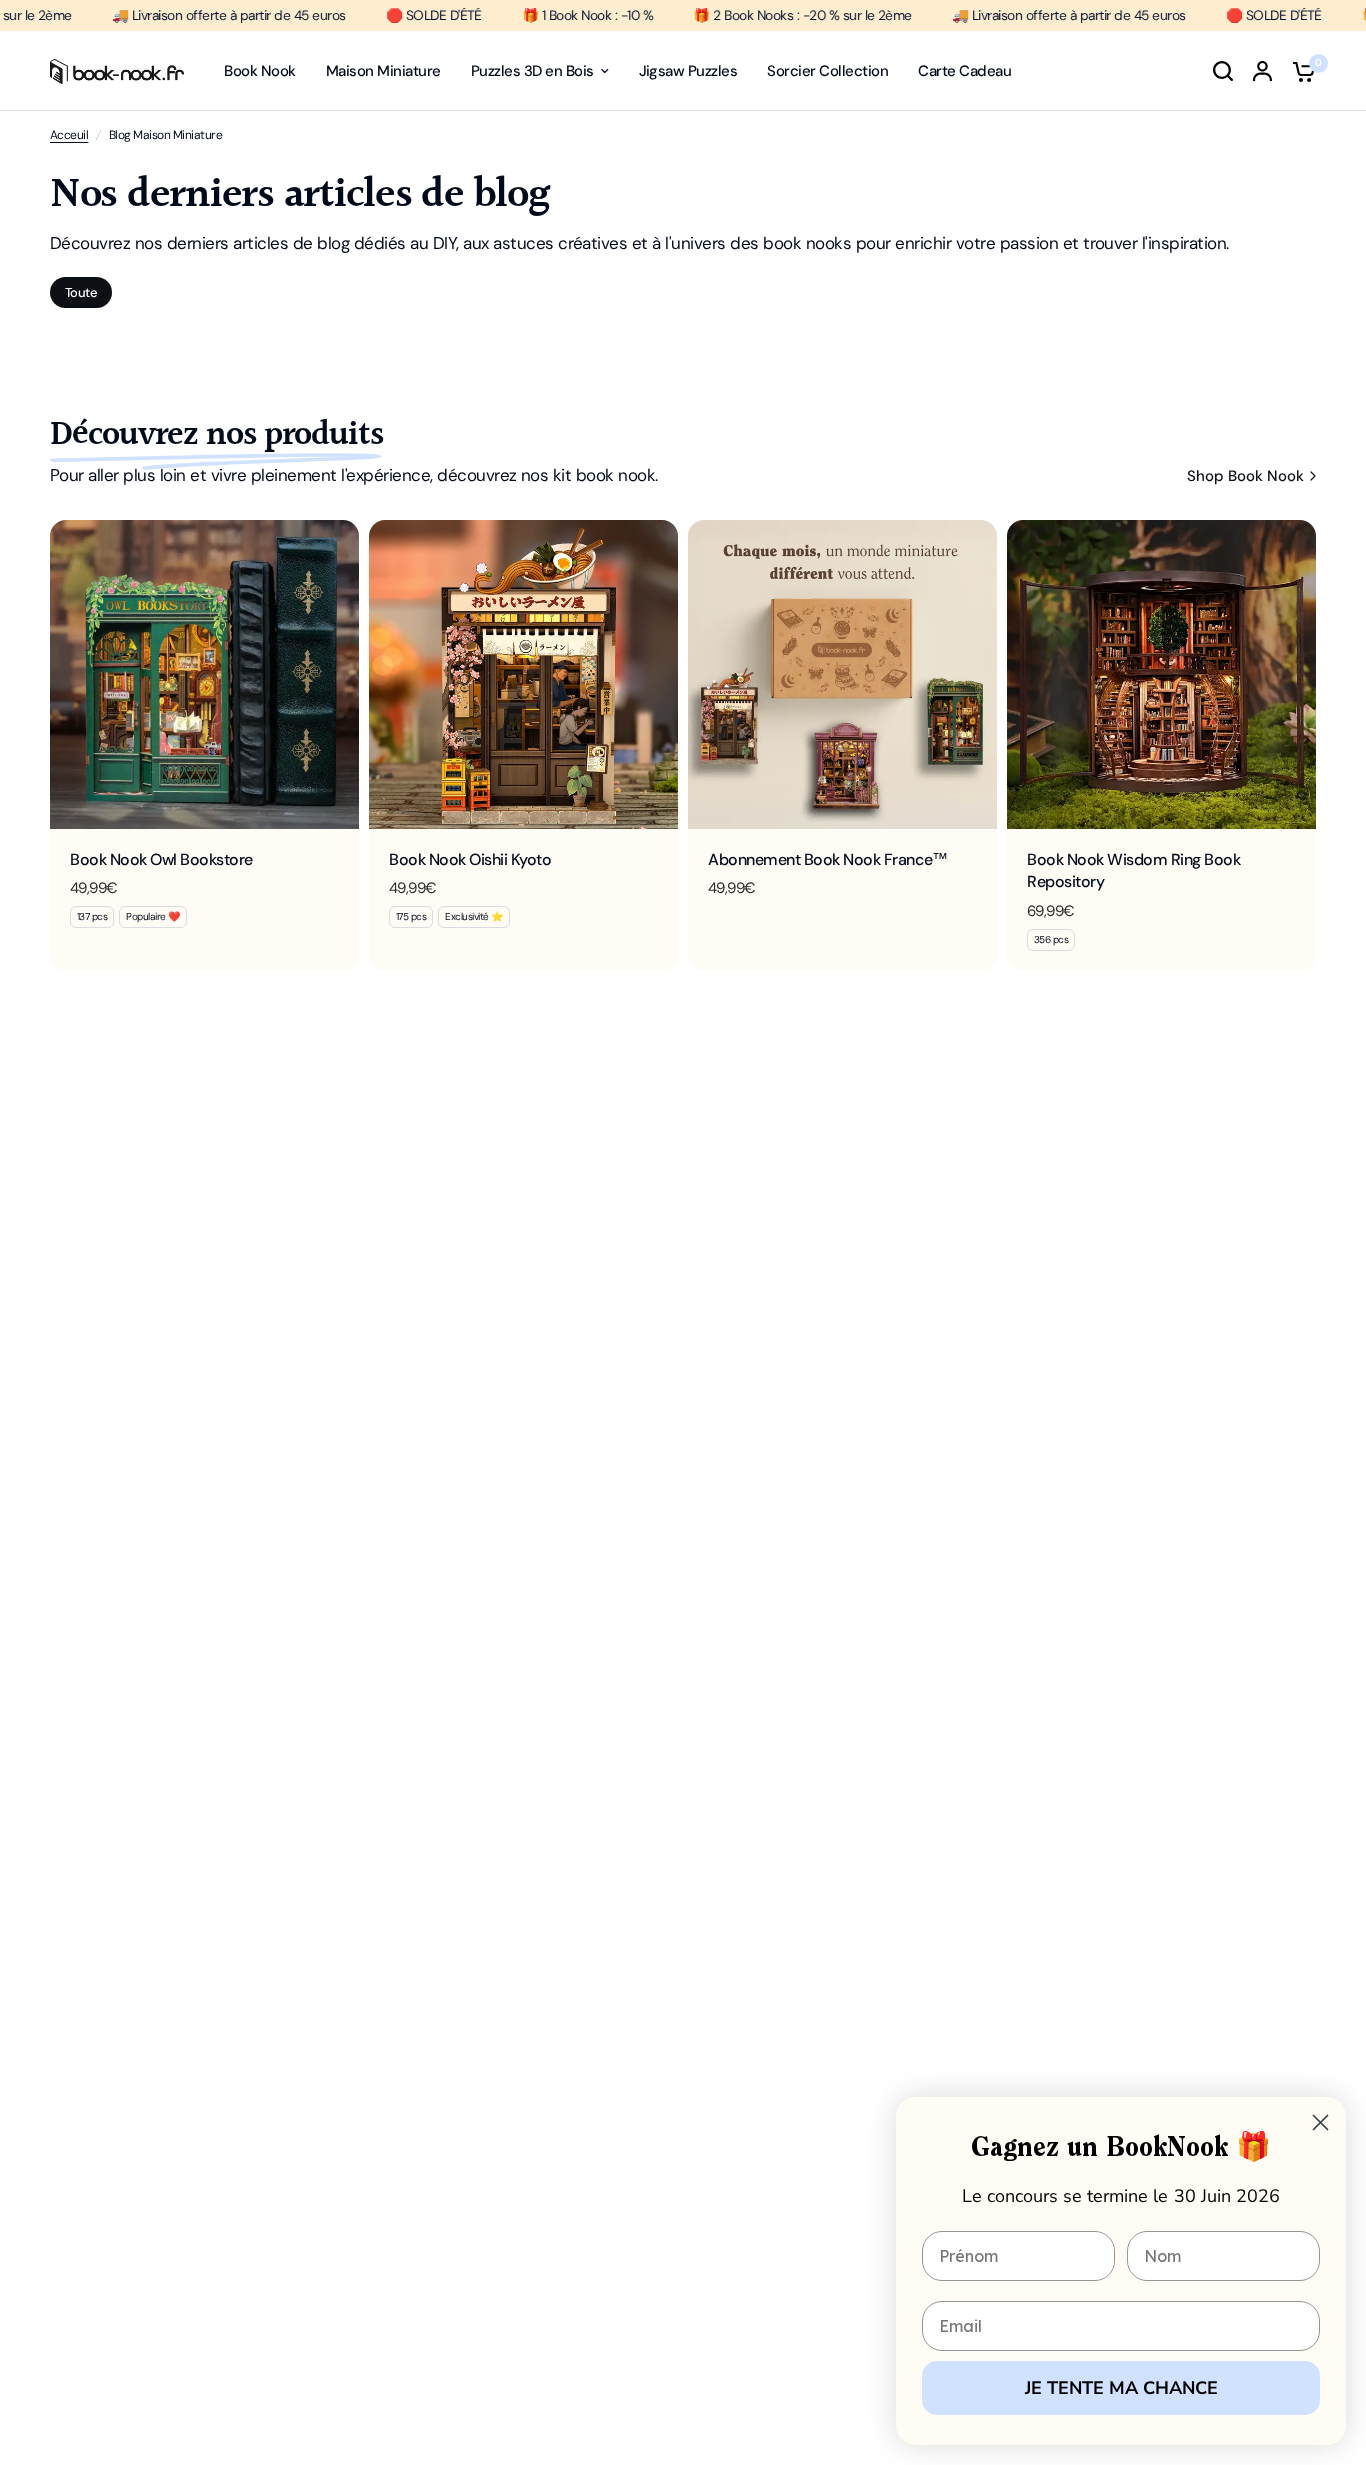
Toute (81, 292)
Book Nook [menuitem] (259, 71)
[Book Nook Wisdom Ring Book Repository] (1161, 674)
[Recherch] (1223, 71)
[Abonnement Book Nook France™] (842, 674)
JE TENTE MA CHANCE (1121, 2388)
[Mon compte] (1262, 71)
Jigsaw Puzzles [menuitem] (688, 71)
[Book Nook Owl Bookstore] (204, 674)
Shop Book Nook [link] (1245, 476)
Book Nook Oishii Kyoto (470, 859)
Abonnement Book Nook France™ (828, 859)
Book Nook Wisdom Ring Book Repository (1134, 870)
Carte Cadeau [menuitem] (964, 71)
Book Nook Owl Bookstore (161, 859)
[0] (1299, 71)
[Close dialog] (1320, 2122)
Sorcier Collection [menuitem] (827, 71)
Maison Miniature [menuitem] (383, 71)
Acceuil (69, 135)
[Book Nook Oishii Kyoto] (523, 674)
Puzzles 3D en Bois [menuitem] (532, 71)
